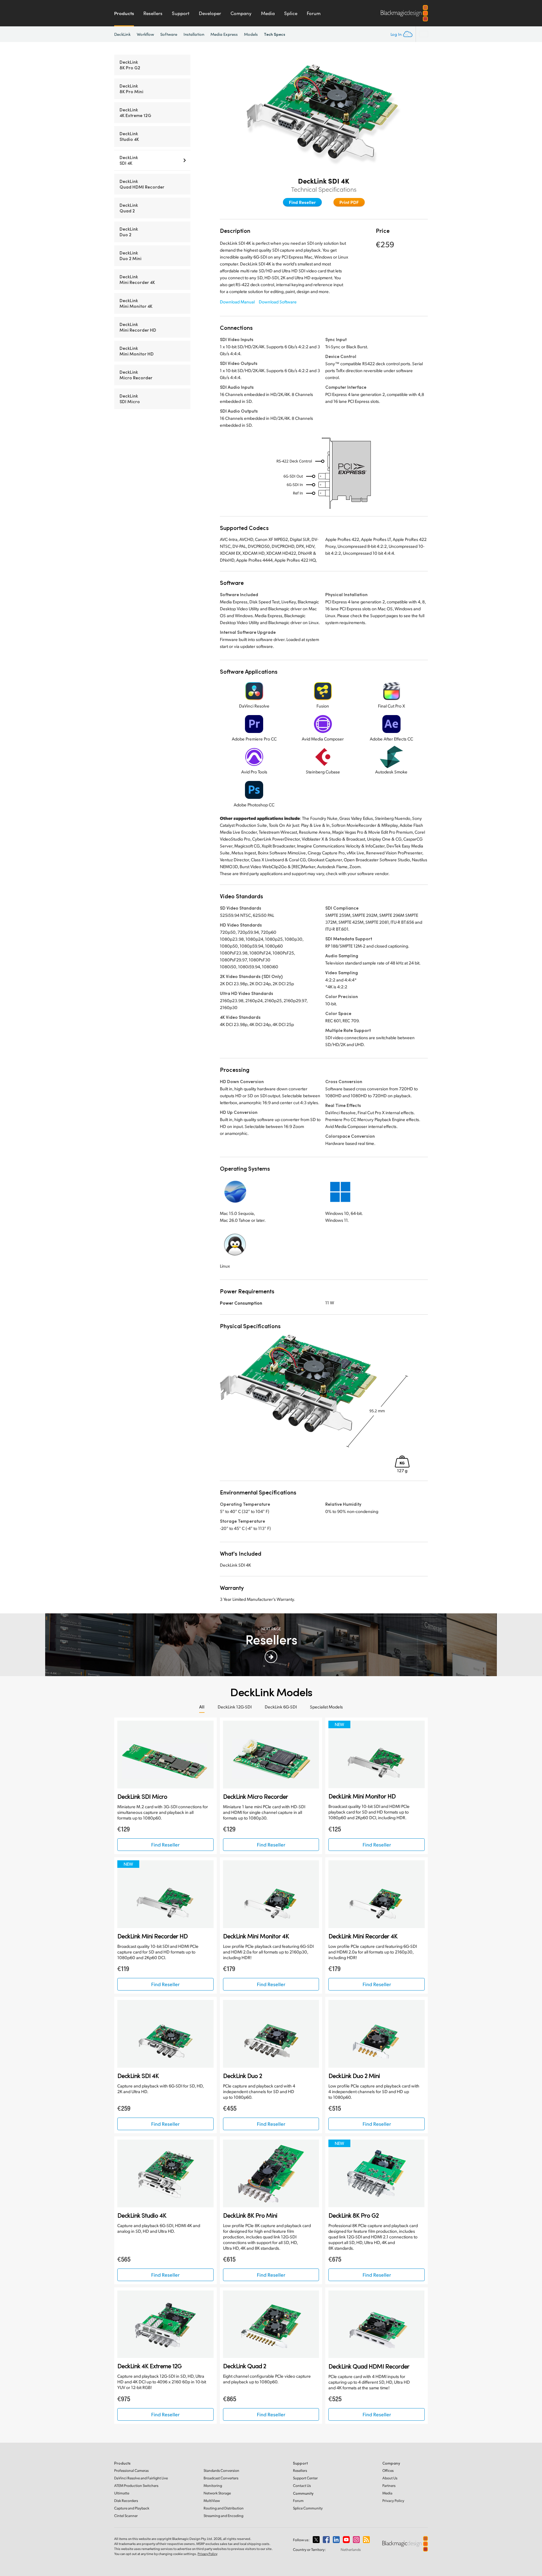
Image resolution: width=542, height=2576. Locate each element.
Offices (388, 2470)
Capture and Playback (132, 2508)
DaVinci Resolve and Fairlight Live (141, 2478)
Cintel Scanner (126, 2516)
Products (124, 13)
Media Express (224, 34)
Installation (194, 34)
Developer (210, 13)
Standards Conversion (221, 2470)
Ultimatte (122, 2493)
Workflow (146, 34)
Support (181, 13)
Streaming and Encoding (223, 2516)
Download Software (278, 302)
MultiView (212, 2501)
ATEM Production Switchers (136, 2485)
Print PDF (349, 202)
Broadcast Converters (221, 2478)
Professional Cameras (131, 2470)
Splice (291, 13)
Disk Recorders (126, 2501)
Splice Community (308, 2508)
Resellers (153, 13)
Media (268, 13)
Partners (389, 2485)
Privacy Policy (393, 2501)
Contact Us (302, 2485)
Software (169, 34)
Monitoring (213, 2485)
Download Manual (237, 302)
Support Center (305, 2478)
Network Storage (217, 2493)
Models (251, 34)
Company (241, 13)
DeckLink (122, 34)
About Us (390, 2478)
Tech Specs (275, 34)
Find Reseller (302, 202)
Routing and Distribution (224, 2508)
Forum (314, 13)
